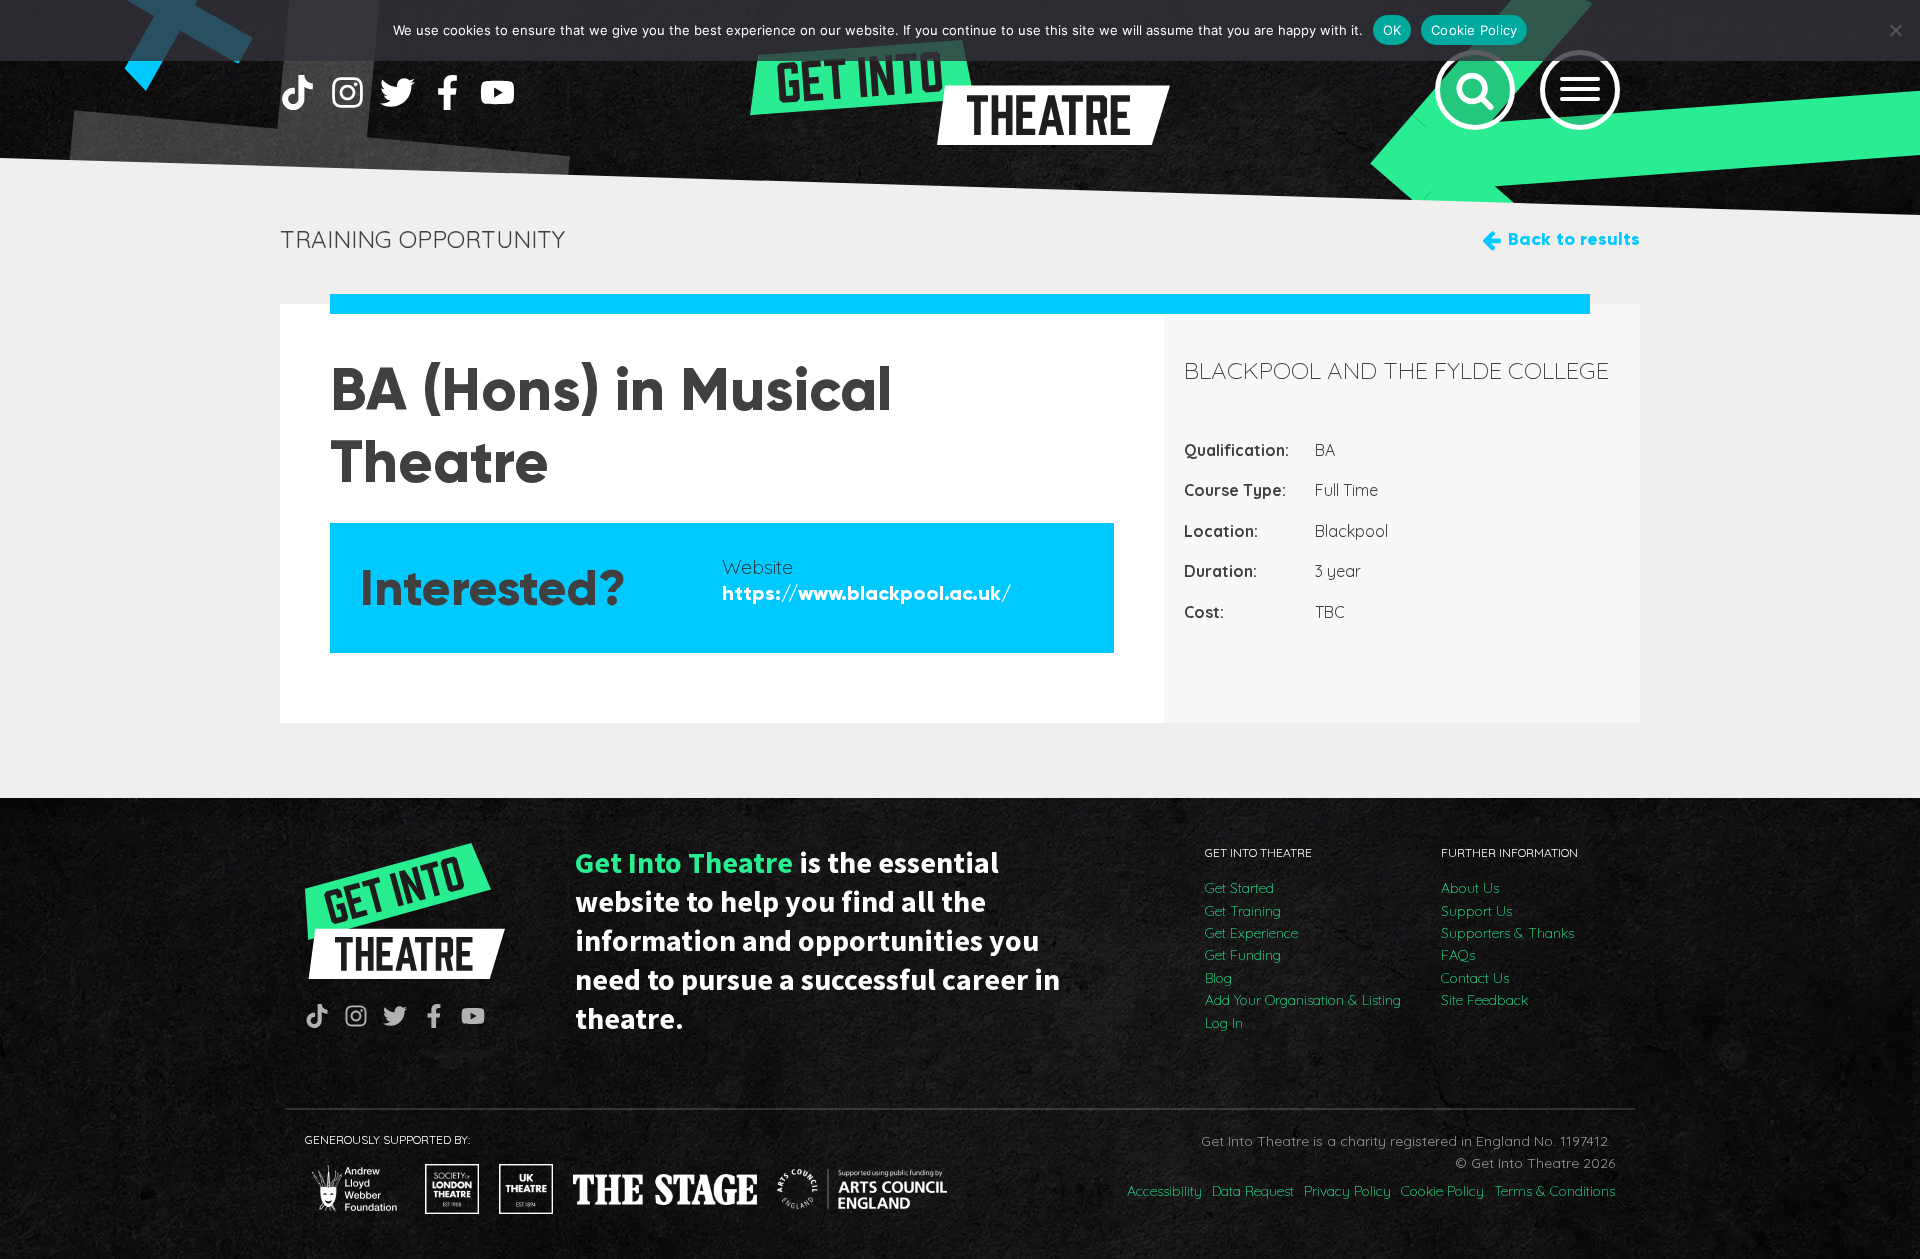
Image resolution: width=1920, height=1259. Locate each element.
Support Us (1476, 911)
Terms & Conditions (1554, 1191)
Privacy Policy (1347, 1191)
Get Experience (1251, 933)
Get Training (1243, 911)
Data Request (1253, 1191)
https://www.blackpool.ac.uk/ (866, 593)
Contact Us (1475, 978)
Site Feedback (1484, 1000)
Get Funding (1243, 955)
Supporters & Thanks (1507, 933)
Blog (1218, 978)
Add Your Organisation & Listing (1303, 1000)
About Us (1470, 888)
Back (1574, 239)
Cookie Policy (1442, 1191)
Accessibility (1164, 1191)
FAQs (1458, 955)
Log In (1224, 1023)
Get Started (1239, 888)
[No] (1895, 30)
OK (1392, 30)
